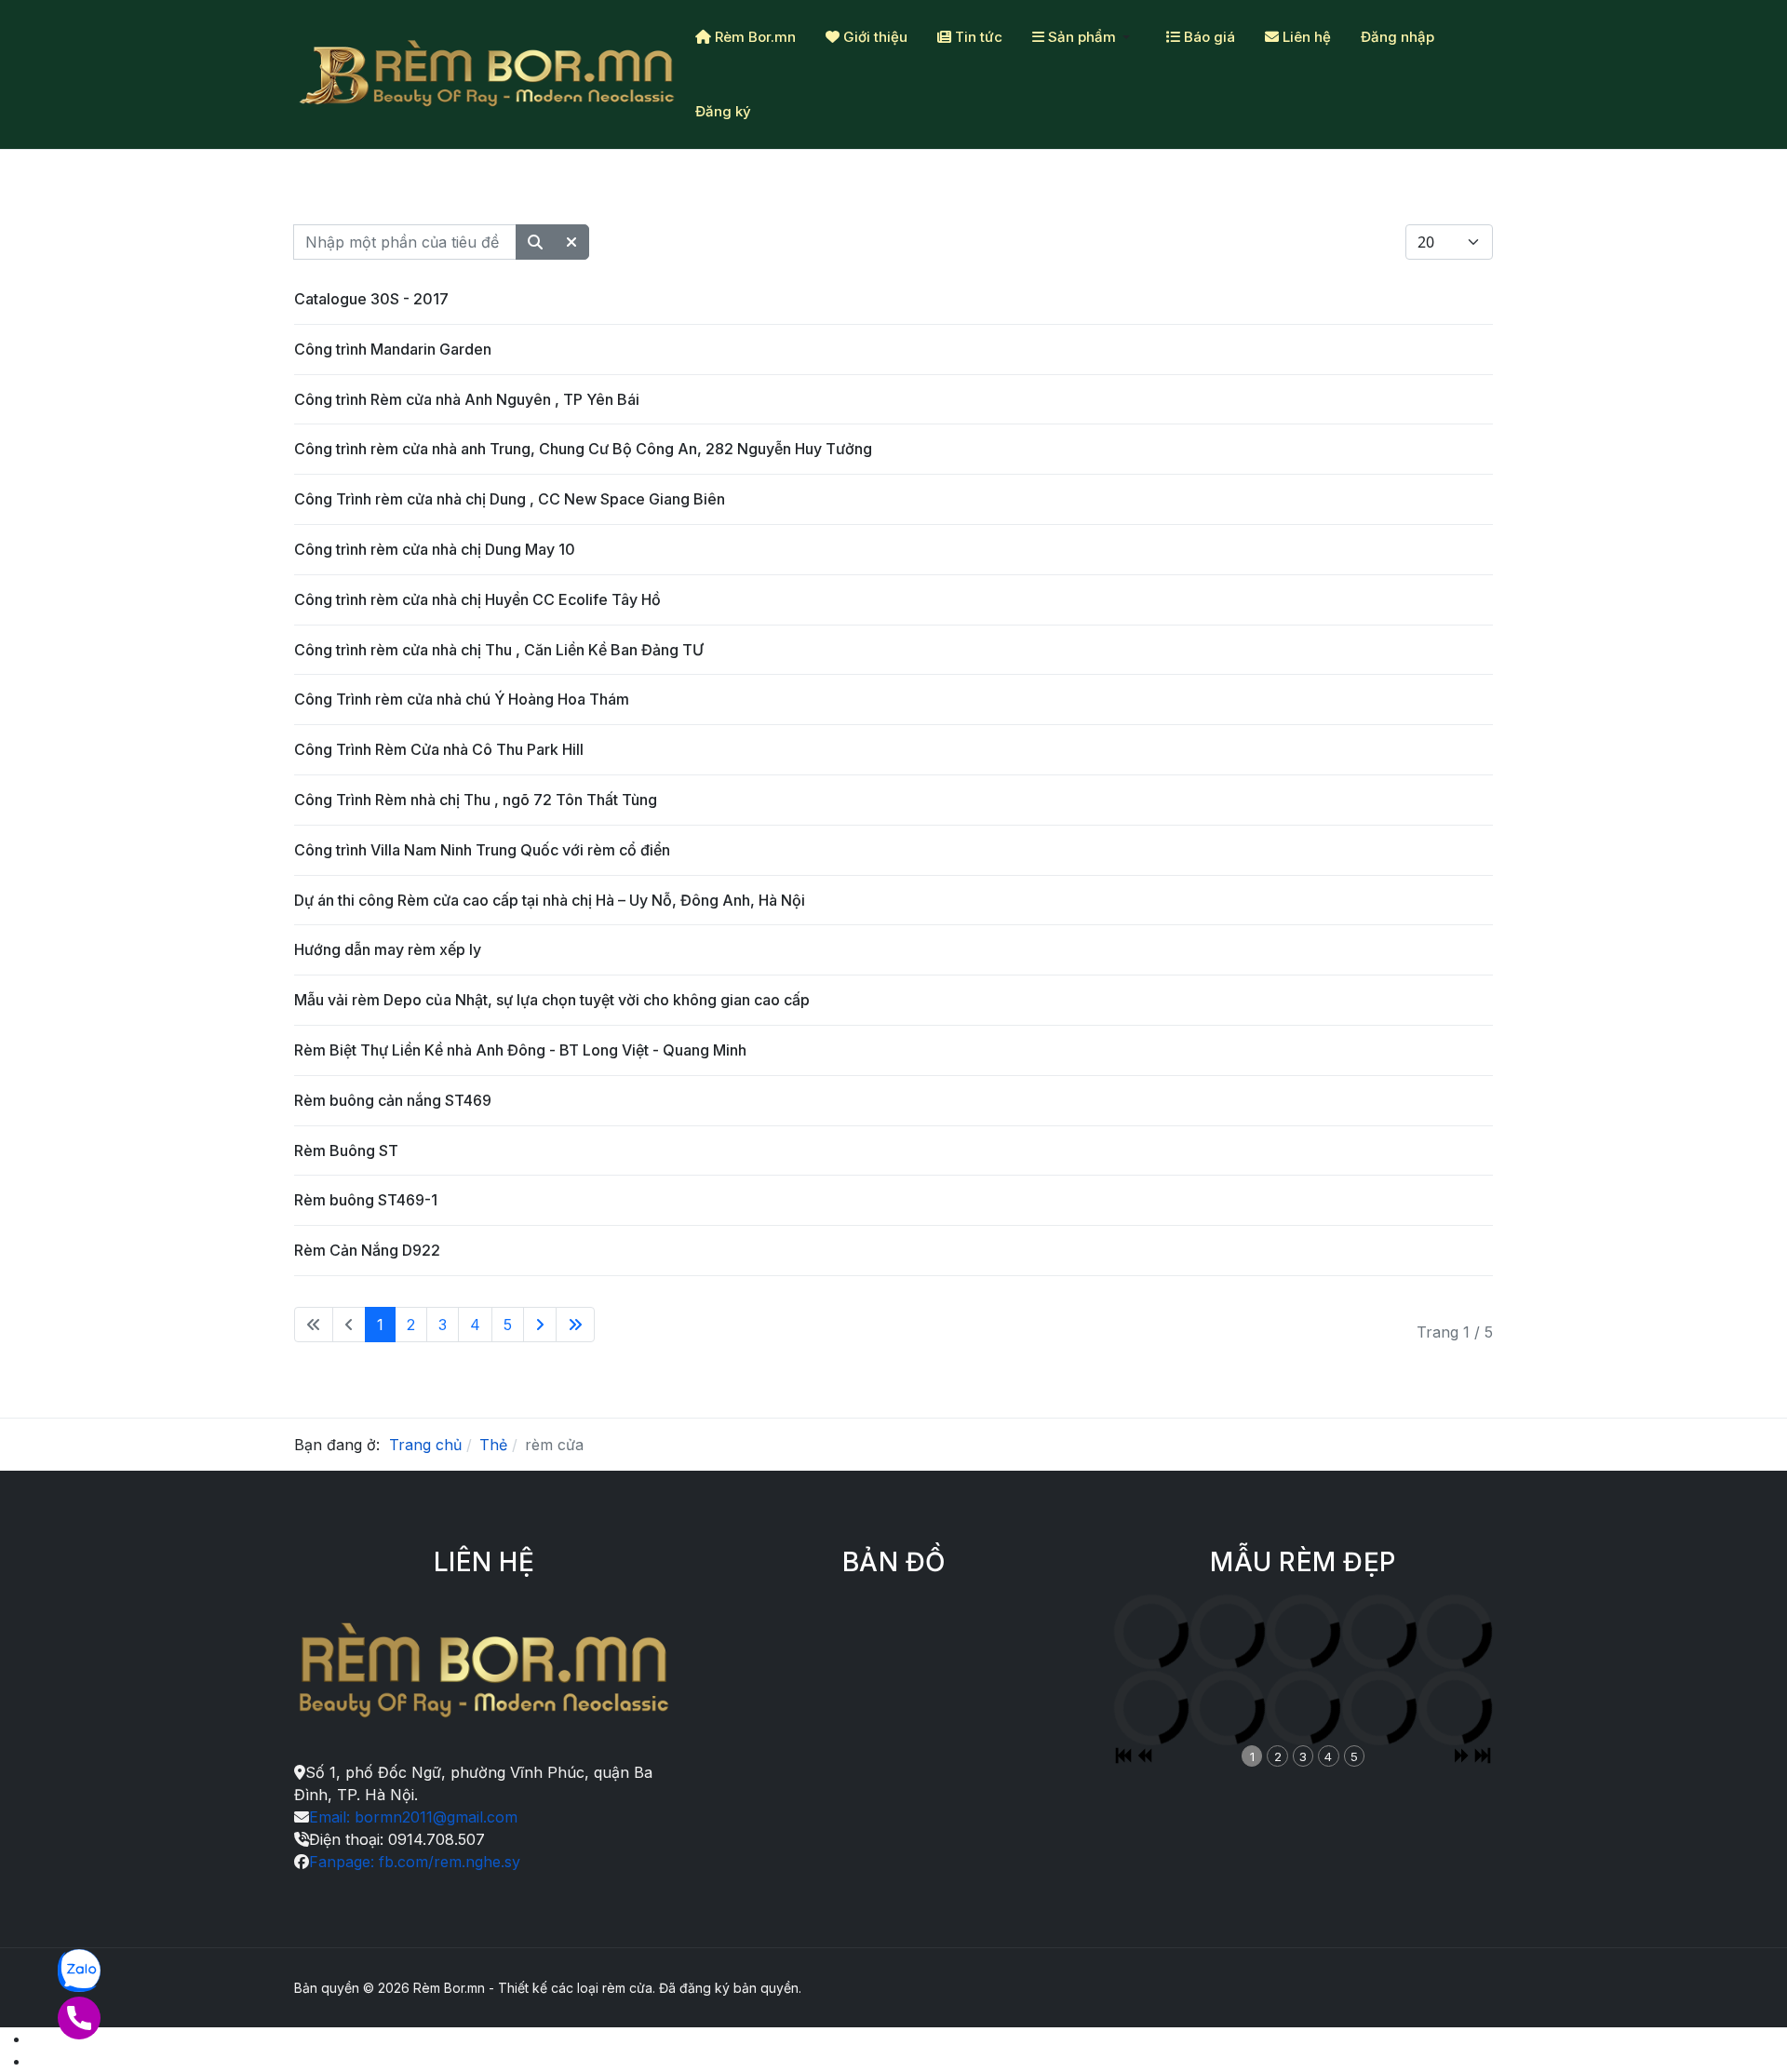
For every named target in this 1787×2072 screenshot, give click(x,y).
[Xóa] (571, 242)
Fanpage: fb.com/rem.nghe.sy (415, 1862)
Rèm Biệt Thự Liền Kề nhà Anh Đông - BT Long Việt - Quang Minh (520, 1050)
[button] (1084, 37)
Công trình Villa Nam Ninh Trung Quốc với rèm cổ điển (482, 850)
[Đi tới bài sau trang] (540, 1325)
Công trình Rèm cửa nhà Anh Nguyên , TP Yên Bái (467, 399)
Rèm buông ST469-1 (366, 1200)
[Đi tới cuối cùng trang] (575, 1325)
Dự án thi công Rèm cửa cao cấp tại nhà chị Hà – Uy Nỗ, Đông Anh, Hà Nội (550, 900)
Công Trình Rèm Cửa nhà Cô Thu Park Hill (439, 749)
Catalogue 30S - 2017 (371, 299)
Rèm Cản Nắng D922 (367, 1250)
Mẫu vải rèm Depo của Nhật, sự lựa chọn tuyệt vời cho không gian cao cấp (552, 1000)
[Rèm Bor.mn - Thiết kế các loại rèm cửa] (487, 74)
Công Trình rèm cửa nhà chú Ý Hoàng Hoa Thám (462, 699)
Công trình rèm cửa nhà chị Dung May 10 (435, 549)
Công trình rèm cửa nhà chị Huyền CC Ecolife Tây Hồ (477, 599)
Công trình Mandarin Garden (393, 349)
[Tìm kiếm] (535, 242)
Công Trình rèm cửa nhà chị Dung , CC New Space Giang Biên (510, 499)
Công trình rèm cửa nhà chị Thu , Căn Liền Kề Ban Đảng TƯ (499, 650)
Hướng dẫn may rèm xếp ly (388, 949)
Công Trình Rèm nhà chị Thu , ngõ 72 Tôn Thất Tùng (476, 800)
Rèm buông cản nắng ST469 (393, 1100)
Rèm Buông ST (346, 1150)
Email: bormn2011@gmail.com (413, 1817)
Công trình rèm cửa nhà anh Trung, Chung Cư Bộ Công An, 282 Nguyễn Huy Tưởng (583, 449)
